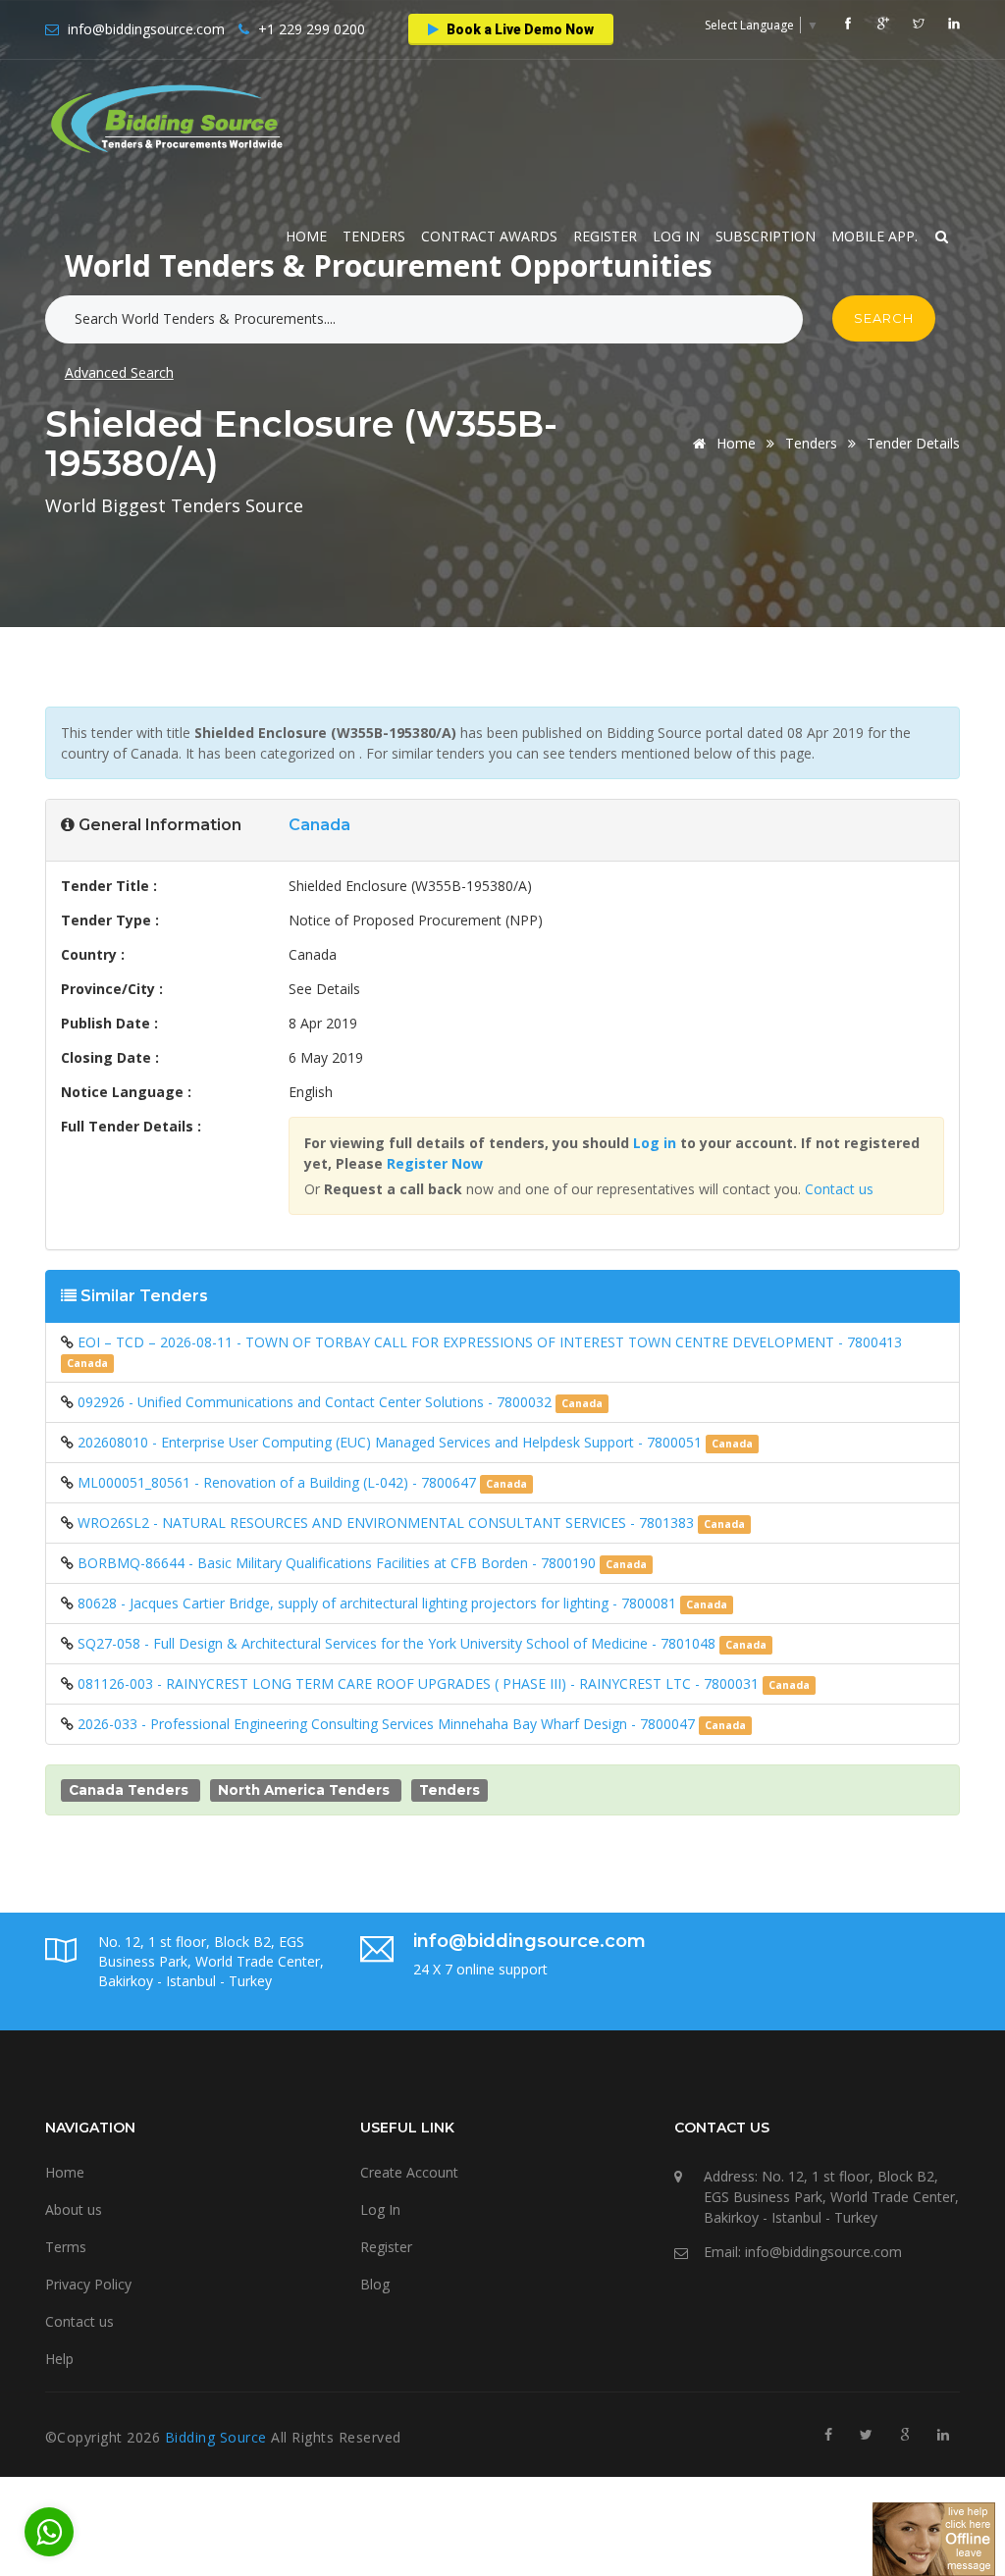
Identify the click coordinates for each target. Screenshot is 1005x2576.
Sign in (446, 310)
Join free (543, 310)
